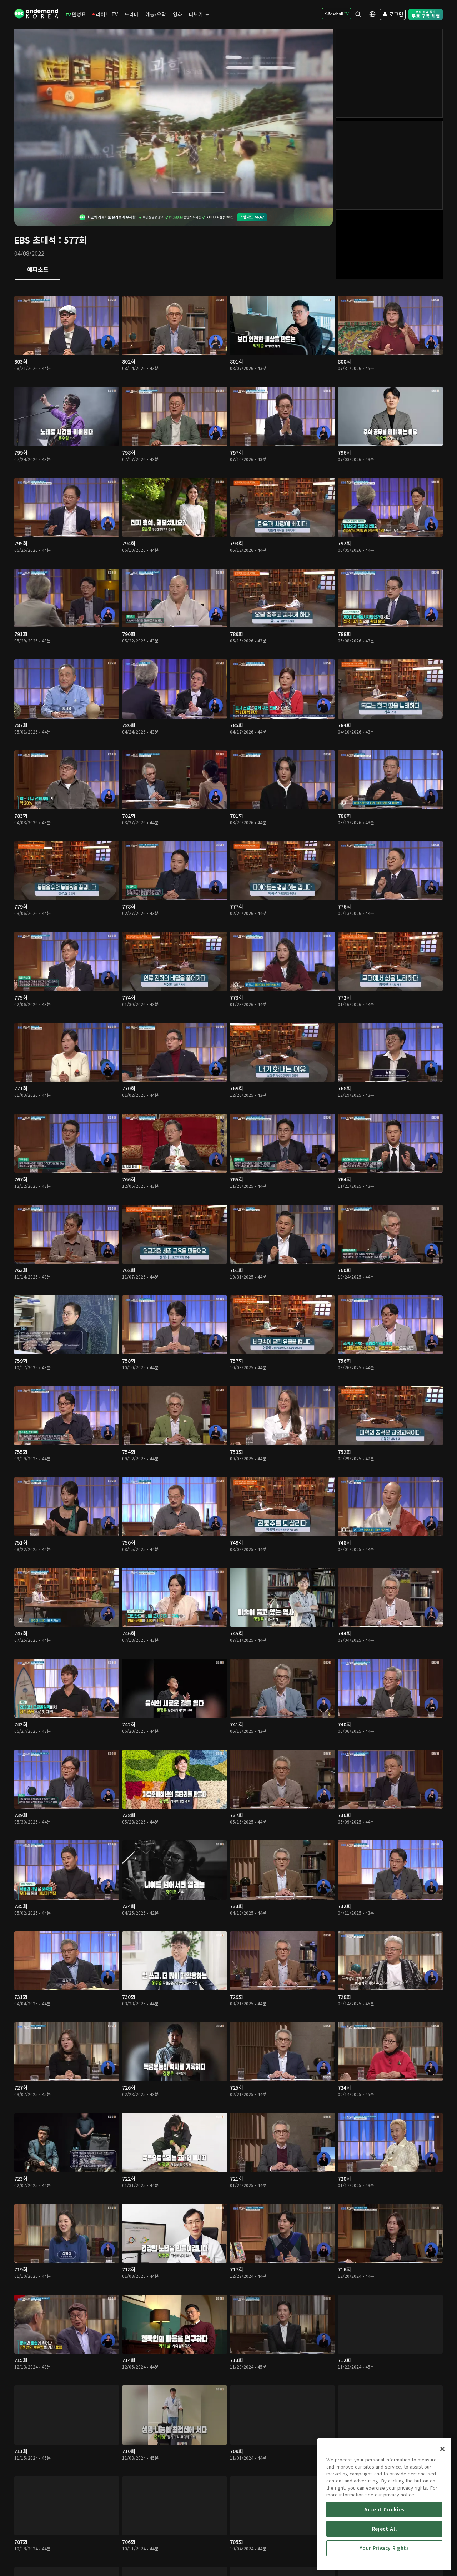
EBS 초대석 (35, 240)
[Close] (442, 2449)
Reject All (385, 2529)
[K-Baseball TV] (337, 14)
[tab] (38, 270)
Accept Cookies (384, 2509)
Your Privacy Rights (384, 2548)
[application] (174, 118)
